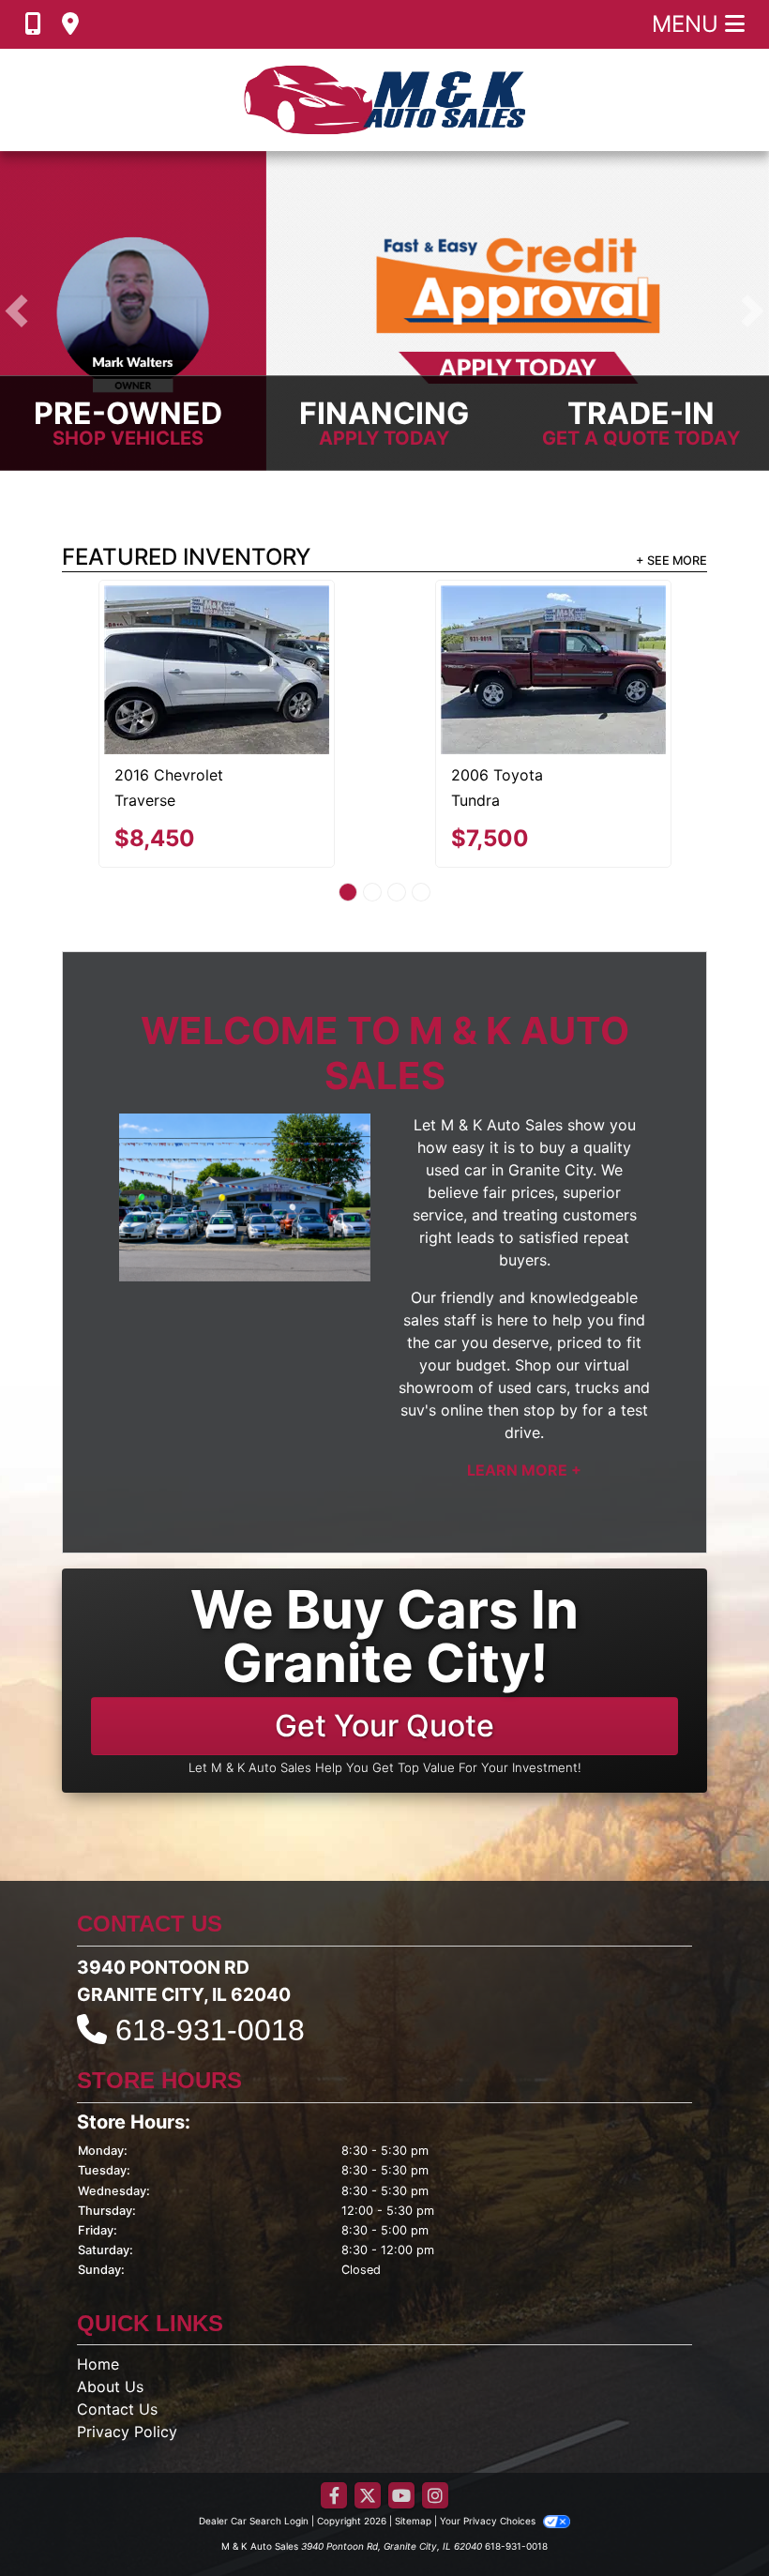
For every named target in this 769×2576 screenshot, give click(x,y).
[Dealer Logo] (384, 100)
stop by (550, 1339)
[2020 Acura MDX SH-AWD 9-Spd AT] (217, 628)
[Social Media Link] (435, 2425)
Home (98, 2293)
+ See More (671, 561)
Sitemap (413, 2449)
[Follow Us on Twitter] (368, 2425)
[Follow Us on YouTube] (401, 2425)
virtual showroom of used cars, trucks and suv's (524, 1316)
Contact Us (117, 2338)
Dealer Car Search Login (254, 2449)
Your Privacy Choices (489, 2449)
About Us (110, 2315)
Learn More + (524, 1399)
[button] (16, 311)
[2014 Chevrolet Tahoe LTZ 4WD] (553, 634)
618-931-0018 (210, 1959)
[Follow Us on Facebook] (334, 2425)
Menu (688, 24)
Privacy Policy (127, 2360)
